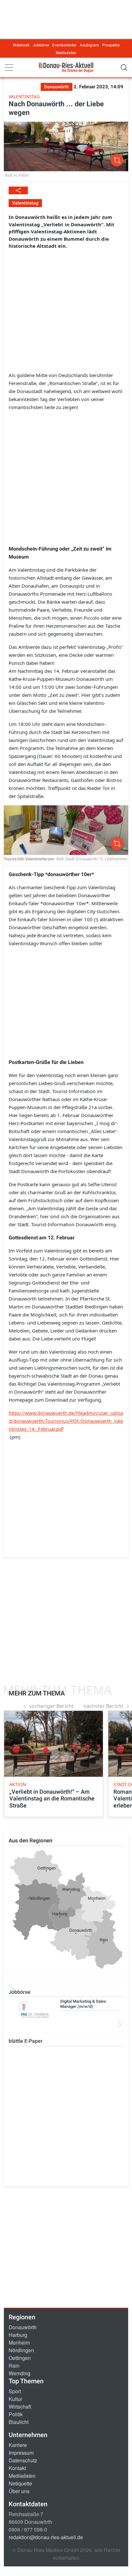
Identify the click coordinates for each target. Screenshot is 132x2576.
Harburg (18, 2335)
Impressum (21, 2453)
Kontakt (17, 2468)
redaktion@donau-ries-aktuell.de (46, 2537)
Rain (14, 2366)
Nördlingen (21, 2350)
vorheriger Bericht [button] (51, 1706)
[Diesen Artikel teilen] (18, 190)
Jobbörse (41, 45)
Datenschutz (23, 2460)
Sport (15, 2391)
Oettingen (20, 2358)
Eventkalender (64, 45)
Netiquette (20, 2483)
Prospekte (111, 45)
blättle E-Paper (26, 2041)
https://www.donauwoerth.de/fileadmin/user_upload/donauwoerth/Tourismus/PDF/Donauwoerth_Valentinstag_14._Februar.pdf (66, 1421)
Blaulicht (19, 2422)
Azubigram (89, 45)
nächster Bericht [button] (103, 1706)
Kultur (15, 2399)
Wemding (20, 2373)
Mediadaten (66, 53)
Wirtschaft (20, 2407)
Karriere (18, 2445)
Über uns (19, 2491)
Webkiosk (21, 45)
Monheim (19, 2343)
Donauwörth (23, 2327)
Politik (16, 2414)
